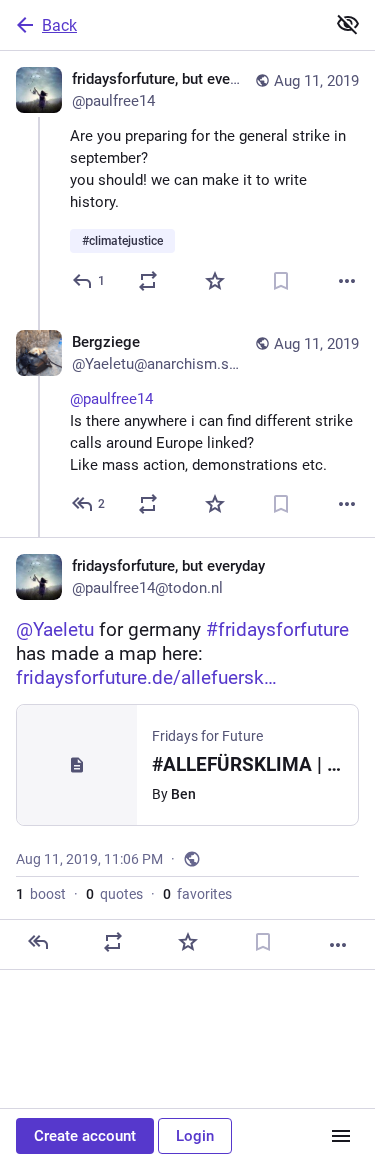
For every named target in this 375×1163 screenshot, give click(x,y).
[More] (347, 281)
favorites (197, 894)
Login (195, 1136)
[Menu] (341, 1136)
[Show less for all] (348, 24)
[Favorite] (215, 281)
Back (59, 25)
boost (41, 894)
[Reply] (38, 942)
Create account (85, 1136)
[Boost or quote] (148, 281)
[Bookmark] (281, 281)
